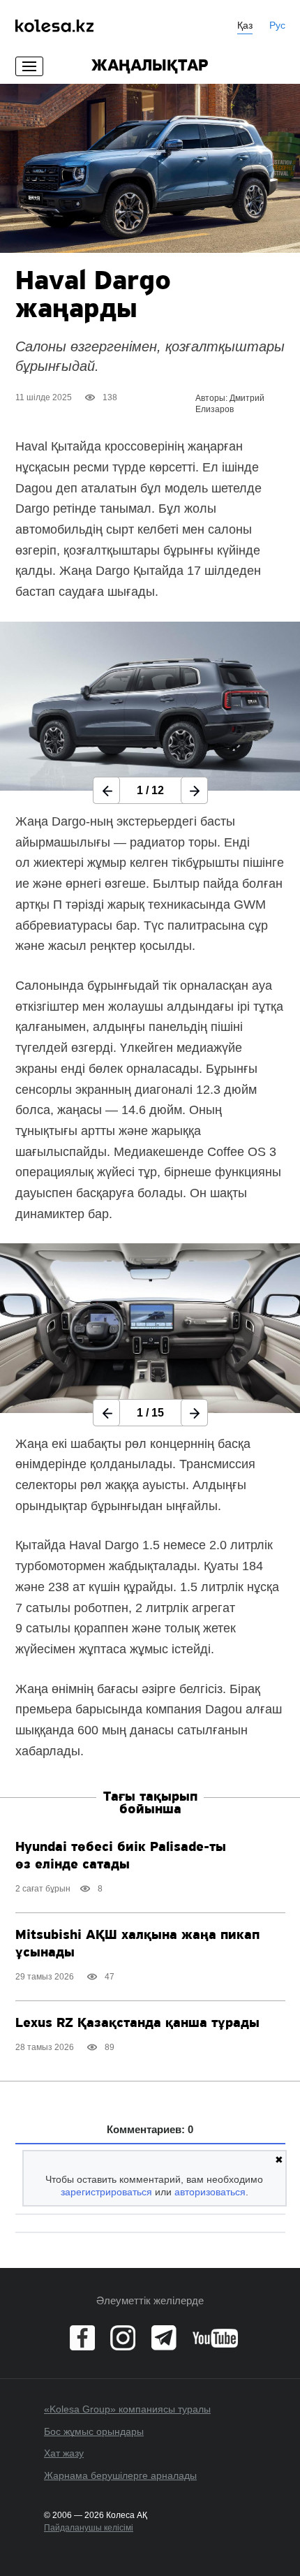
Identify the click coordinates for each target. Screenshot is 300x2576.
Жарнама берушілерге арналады (120, 2475)
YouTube (215, 2338)
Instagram (123, 2338)
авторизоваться (210, 2192)
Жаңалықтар (150, 66)
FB (82, 2338)
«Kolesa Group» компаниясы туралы (127, 2409)
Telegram (164, 2338)
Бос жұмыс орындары (94, 2431)
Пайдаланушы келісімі (89, 2528)
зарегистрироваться (106, 2192)
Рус (277, 25)
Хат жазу (64, 2453)
